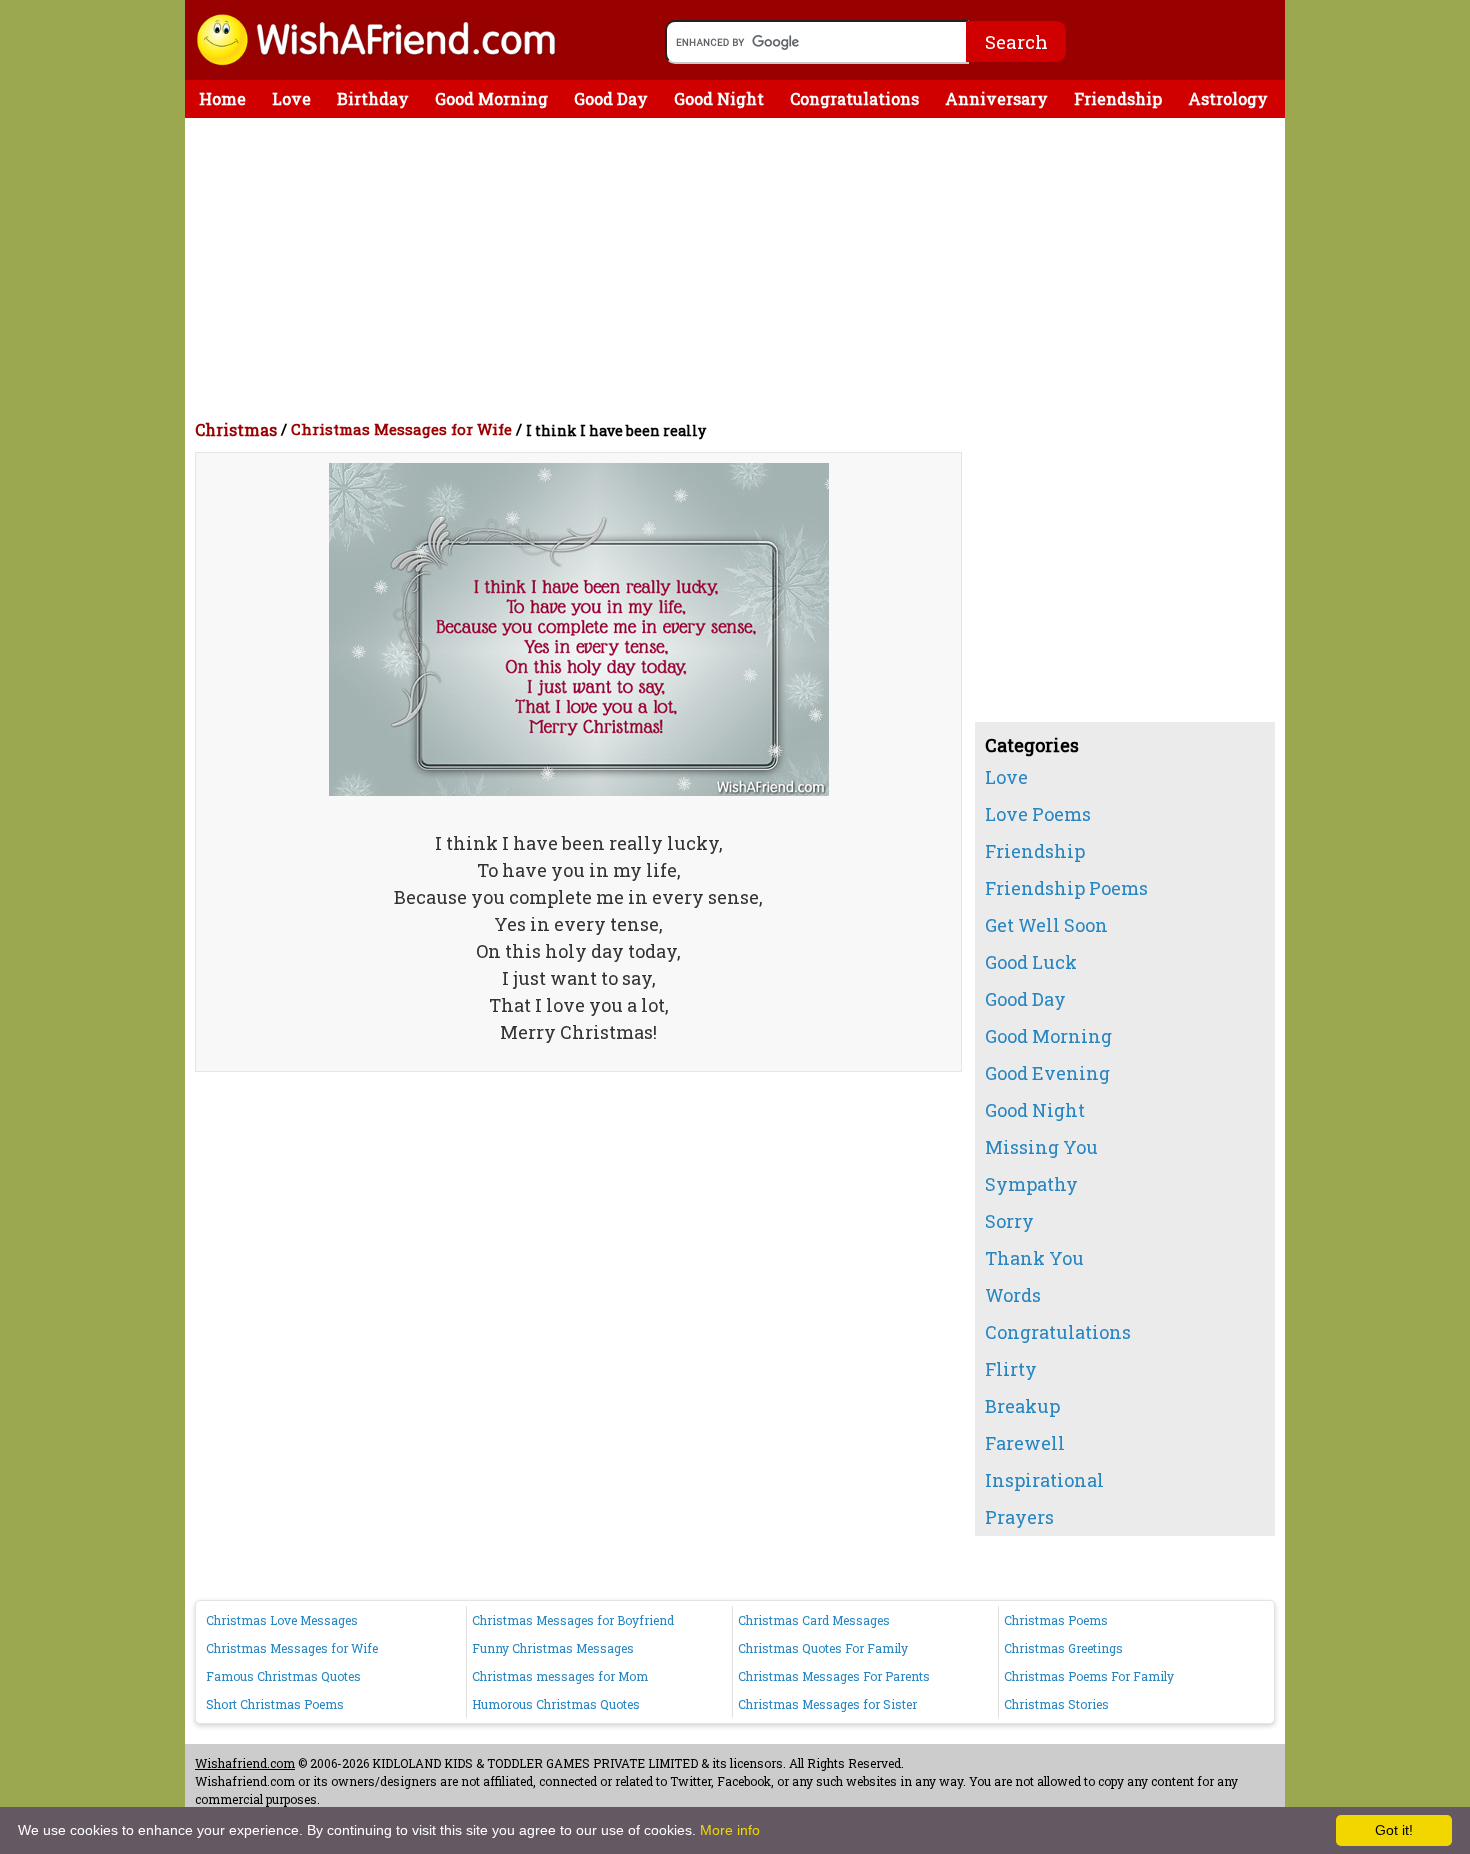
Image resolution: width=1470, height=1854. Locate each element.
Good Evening (1047, 1073)
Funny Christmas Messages (553, 1648)
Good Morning (491, 98)
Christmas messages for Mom (560, 1676)
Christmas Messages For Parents (834, 1676)
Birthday (373, 98)
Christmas (236, 429)
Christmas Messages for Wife (401, 429)
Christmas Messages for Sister (827, 1704)
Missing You (1041, 1147)
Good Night (719, 98)
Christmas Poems (1056, 1620)
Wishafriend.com (245, 1763)
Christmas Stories (1056, 1704)
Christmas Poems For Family (1089, 1676)
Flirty (1011, 1369)
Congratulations (854, 98)
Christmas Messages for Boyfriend (573, 1620)
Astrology (1228, 98)
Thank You (1034, 1258)
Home (222, 98)
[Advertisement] (740, 268)
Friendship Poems (1066, 888)
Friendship (1118, 98)
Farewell (1025, 1443)
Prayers (1019, 1517)
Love (291, 98)
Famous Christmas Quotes (283, 1676)
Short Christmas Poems (275, 1704)
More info (730, 1830)
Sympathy (1031, 1184)
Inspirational (1044, 1480)
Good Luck (1031, 962)
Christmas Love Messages (282, 1620)
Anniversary (996, 98)
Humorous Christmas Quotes (556, 1704)
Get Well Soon (1046, 925)
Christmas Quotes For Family (823, 1648)
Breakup (1022, 1406)
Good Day (611, 98)
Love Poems (1038, 814)
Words (1013, 1295)
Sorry (1009, 1221)
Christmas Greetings (1063, 1648)
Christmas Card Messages (814, 1620)
